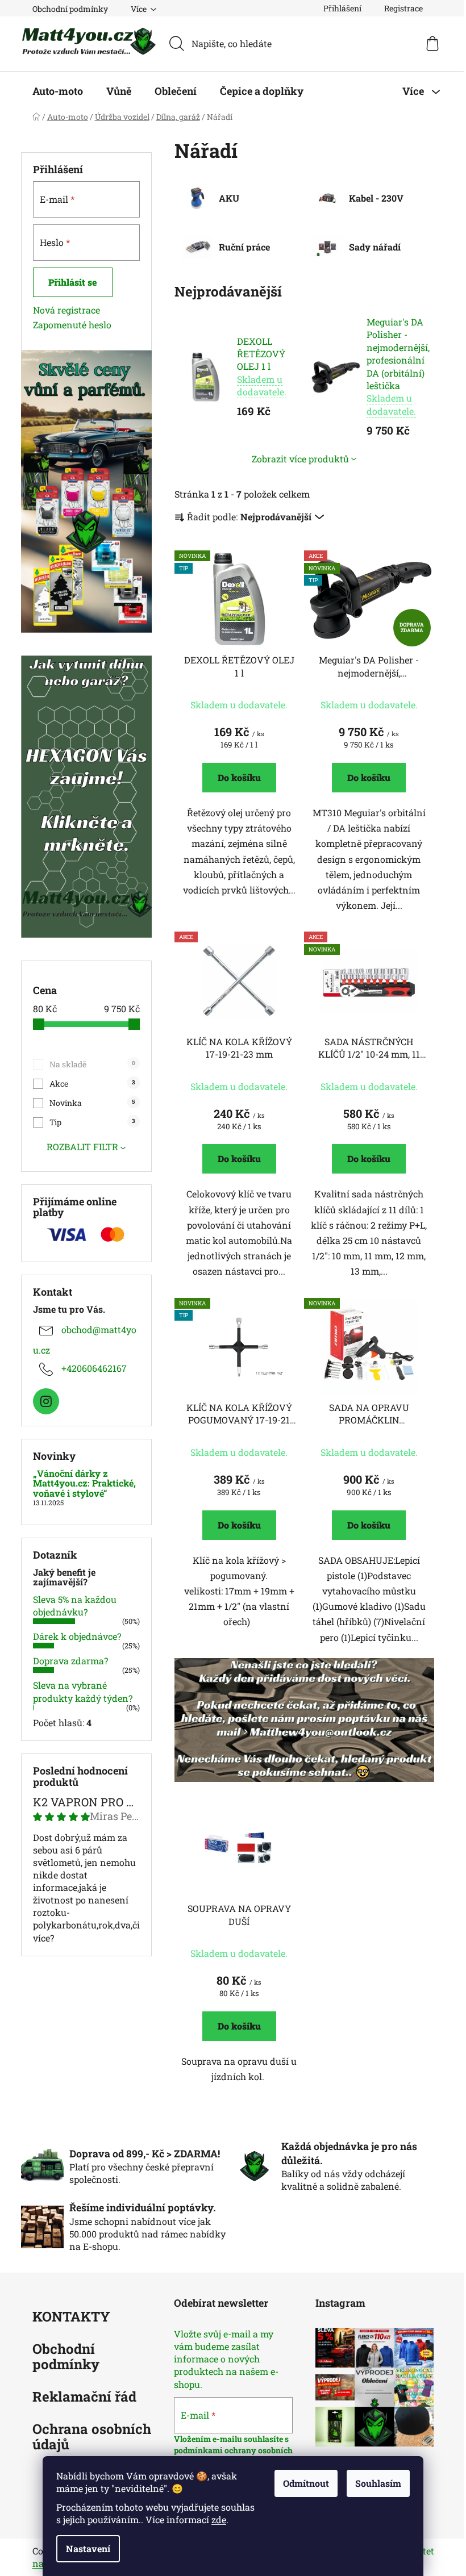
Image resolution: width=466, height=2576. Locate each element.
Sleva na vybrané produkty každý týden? (83, 1691)
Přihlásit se (73, 282)
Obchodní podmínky (70, 9)
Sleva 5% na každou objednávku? (75, 1606)
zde (219, 2519)
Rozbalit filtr (82, 1147)
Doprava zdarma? (70, 1661)
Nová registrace (66, 310)
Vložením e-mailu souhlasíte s (231, 2439)
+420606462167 (94, 1368)
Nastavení (88, 2548)
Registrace (403, 8)
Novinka (92, 1103)
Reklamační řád (84, 2397)
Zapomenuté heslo (72, 325)
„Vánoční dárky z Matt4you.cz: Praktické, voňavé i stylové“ (84, 1483)
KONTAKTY (71, 2317)
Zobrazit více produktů (300, 459)
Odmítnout (306, 2483)
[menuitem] (58, 91)
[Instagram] (46, 1401)
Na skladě (92, 1064)
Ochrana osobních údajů (92, 2437)
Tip (92, 1122)
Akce (92, 1084)
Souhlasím (378, 2483)
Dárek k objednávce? (77, 1636)
